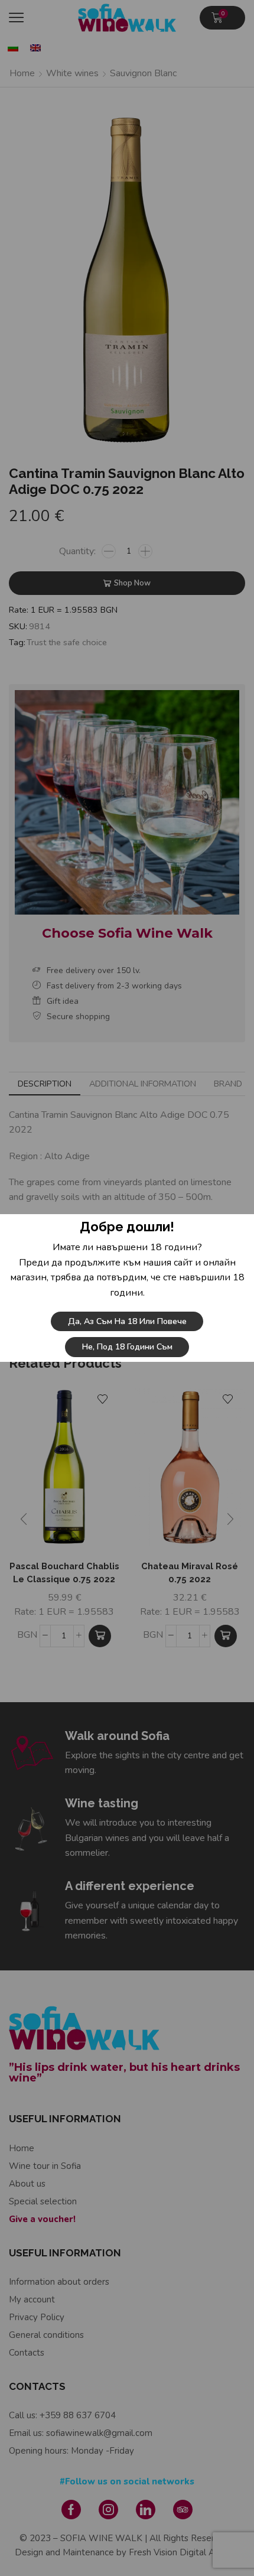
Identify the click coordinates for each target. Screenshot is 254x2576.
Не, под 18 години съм (127, 1347)
